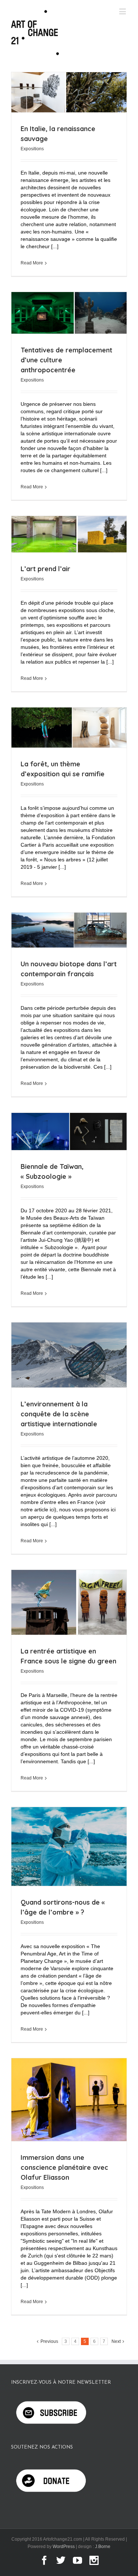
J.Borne (103, 2547)
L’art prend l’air (45, 569)
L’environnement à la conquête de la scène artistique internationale (59, 1414)
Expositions (32, 149)
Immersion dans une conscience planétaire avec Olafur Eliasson (64, 2167)
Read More (32, 263)
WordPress (64, 2547)
